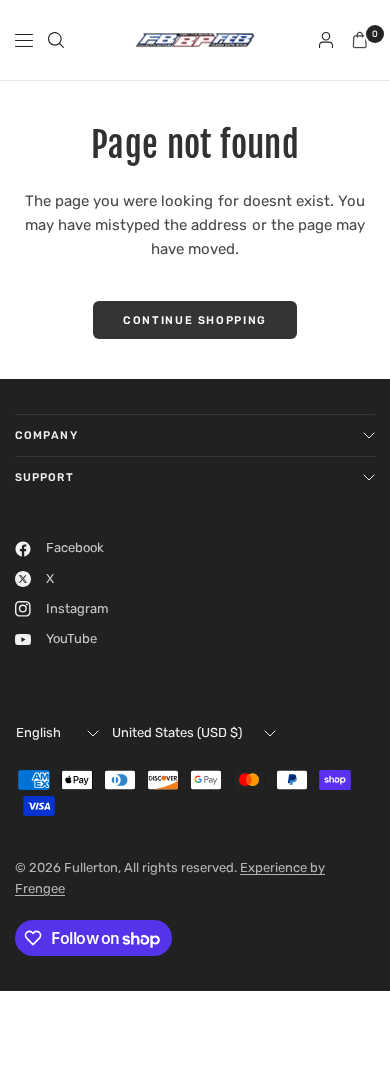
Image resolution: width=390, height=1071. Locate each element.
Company (46, 435)
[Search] (56, 40)
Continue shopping (195, 320)
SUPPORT (44, 477)
